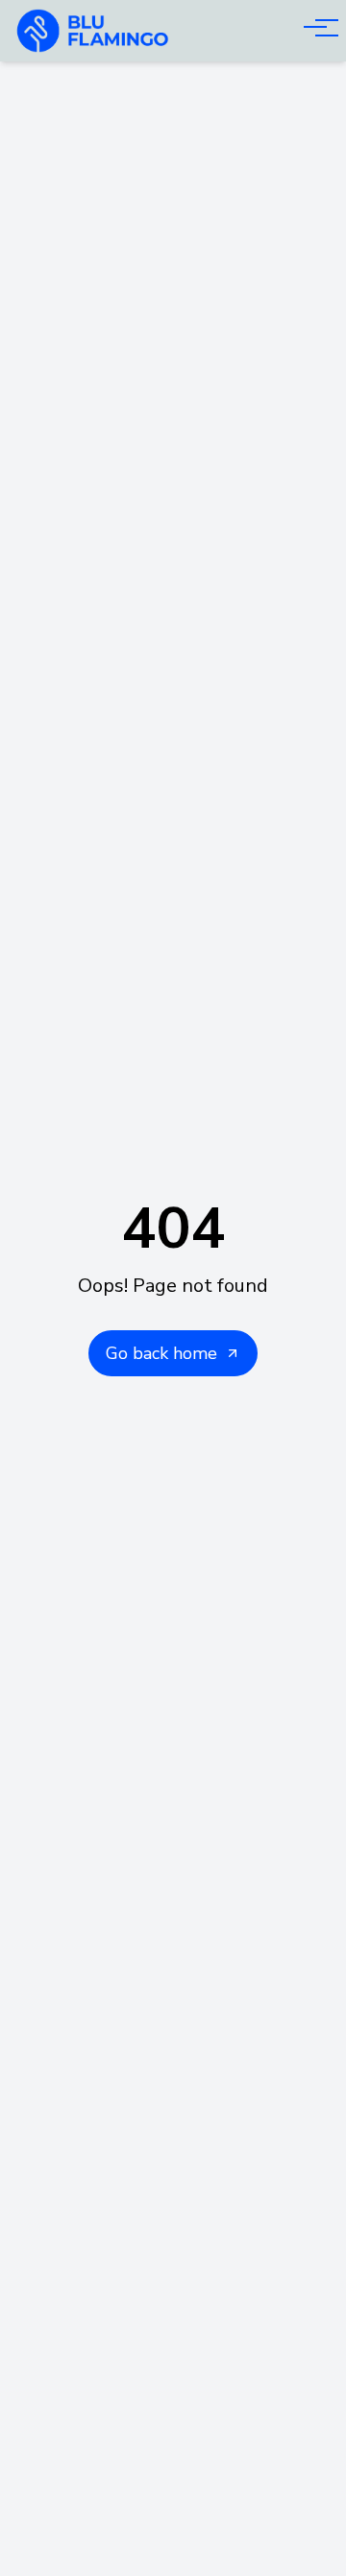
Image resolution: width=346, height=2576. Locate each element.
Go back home (161, 1353)
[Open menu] (315, 27)
